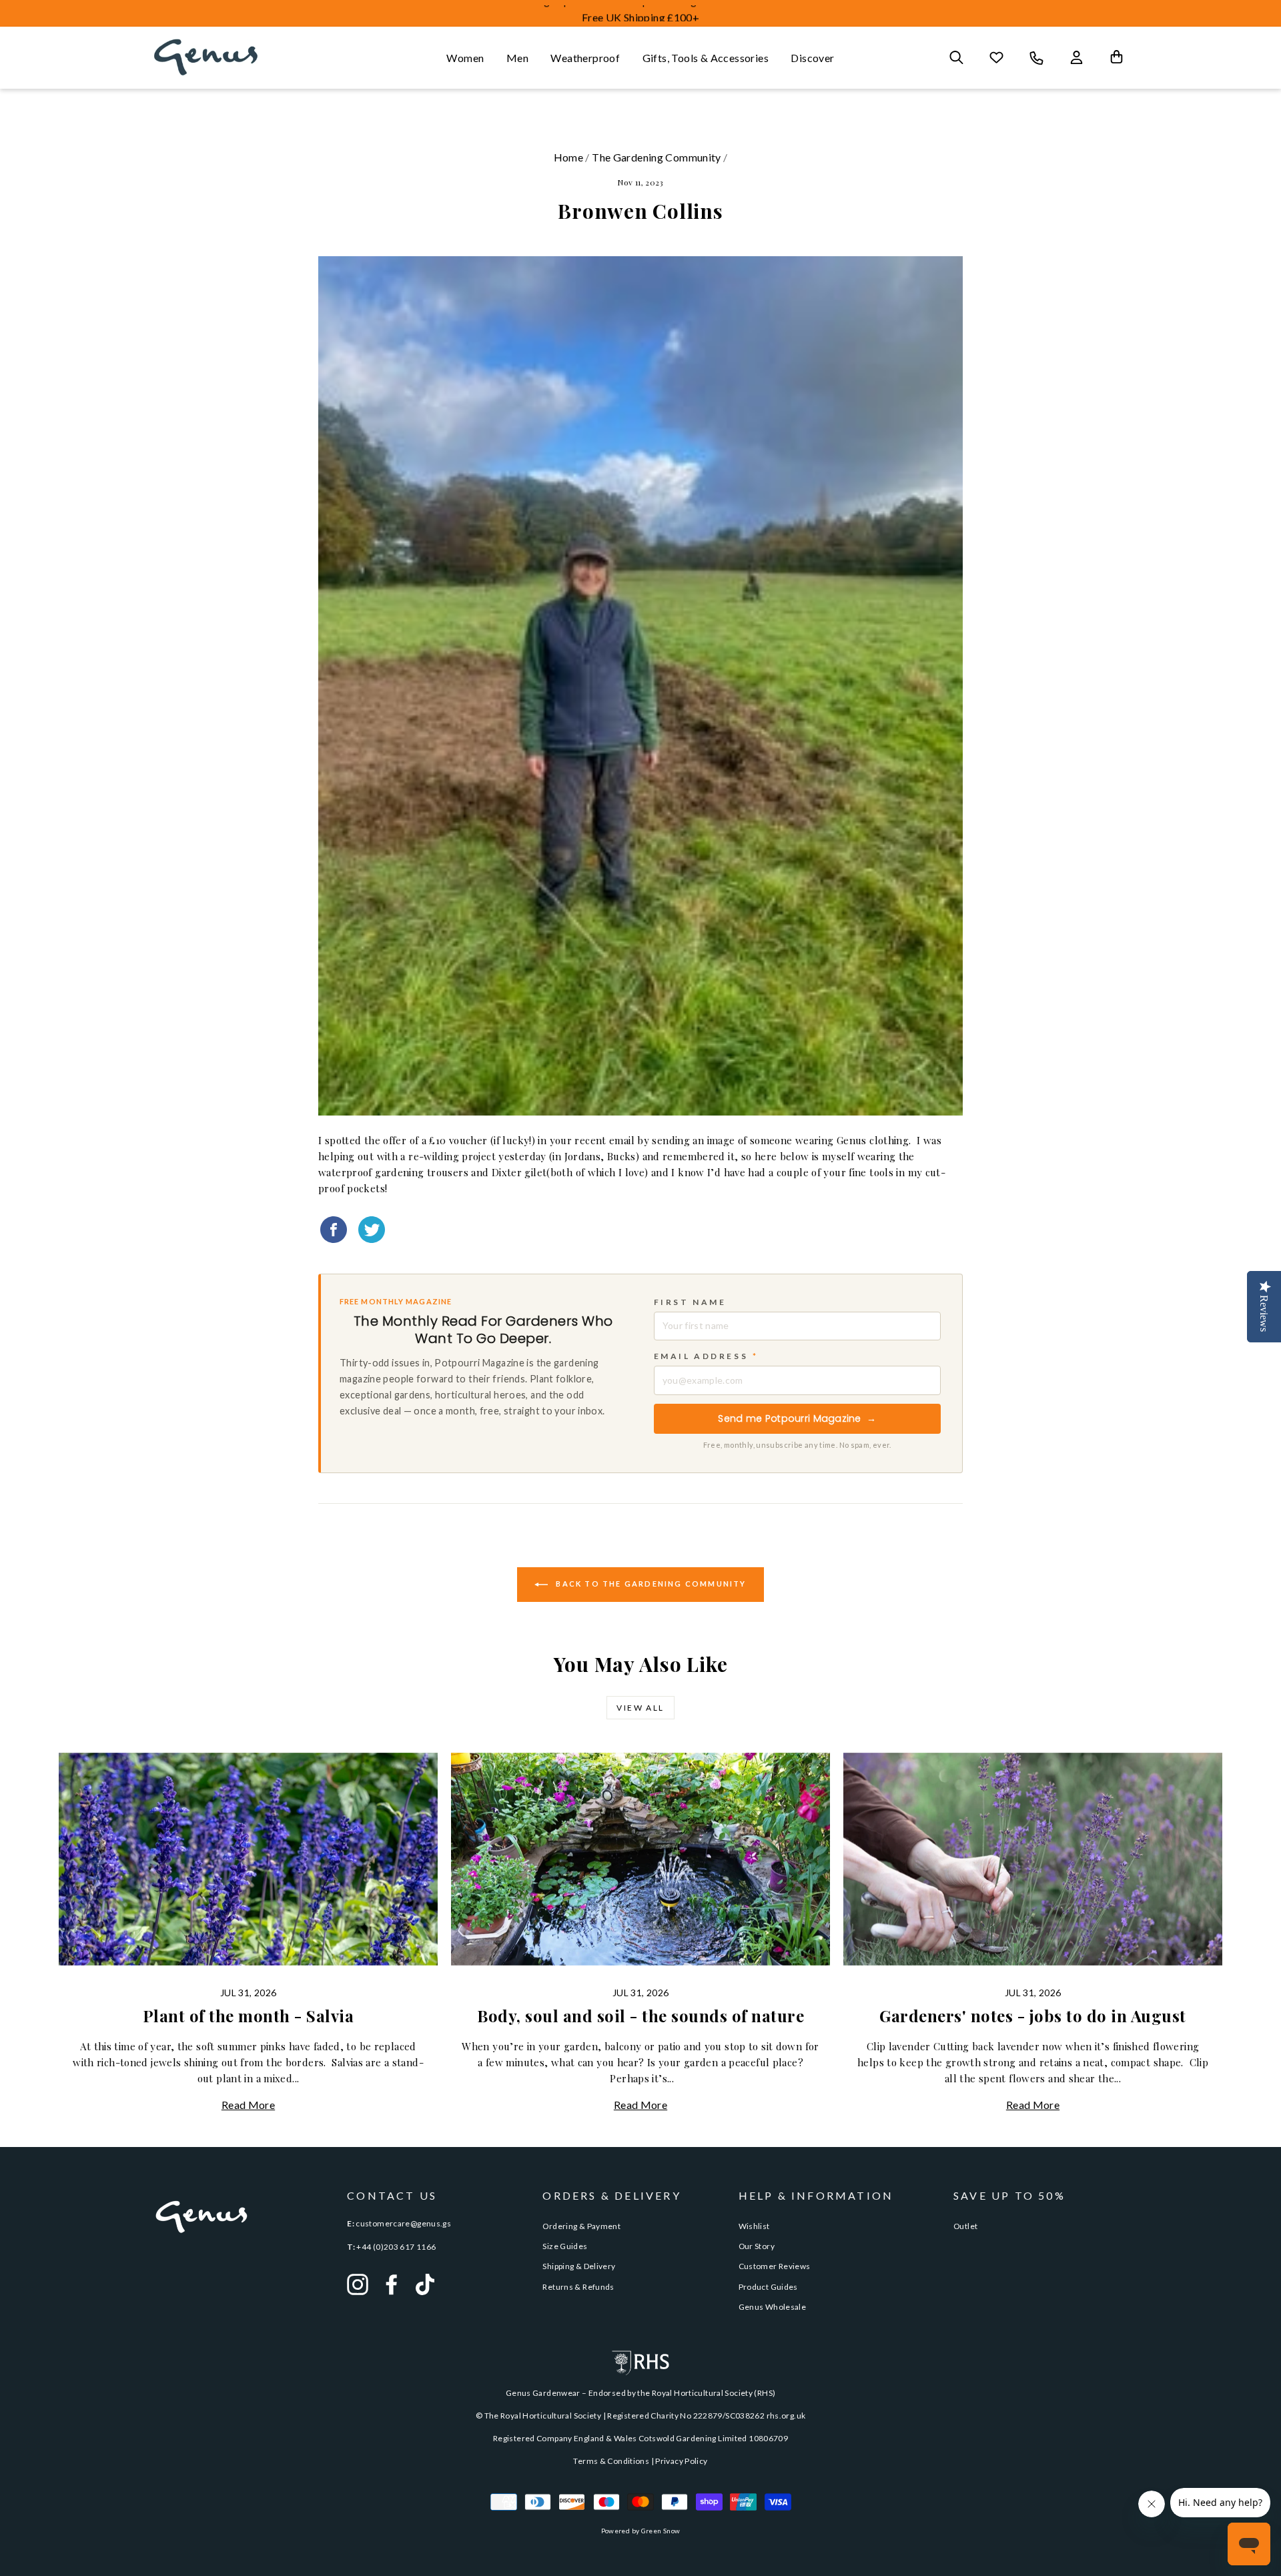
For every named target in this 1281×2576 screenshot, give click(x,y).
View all (640, 1708)
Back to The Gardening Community (650, 1584)
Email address (706, 1356)
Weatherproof (585, 58)
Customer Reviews (775, 2266)
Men (517, 58)
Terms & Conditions (611, 2461)
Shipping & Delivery (579, 2266)
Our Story (757, 2246)
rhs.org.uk (786, 2416)
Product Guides (768, 2287)
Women (465, 58)
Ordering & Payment (581, 2226)
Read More (248, 2105)
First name (690, 1302)
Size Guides (565, 2246)
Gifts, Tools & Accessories (706, 58)
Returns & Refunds (578, 2287)
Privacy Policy (681, 2461)
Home (569, 157)
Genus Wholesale (773, 2307)
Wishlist (754, 2226)
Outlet (965, 2226)
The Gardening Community (657, 157)
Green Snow (661, 2531)
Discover (812, 58)
